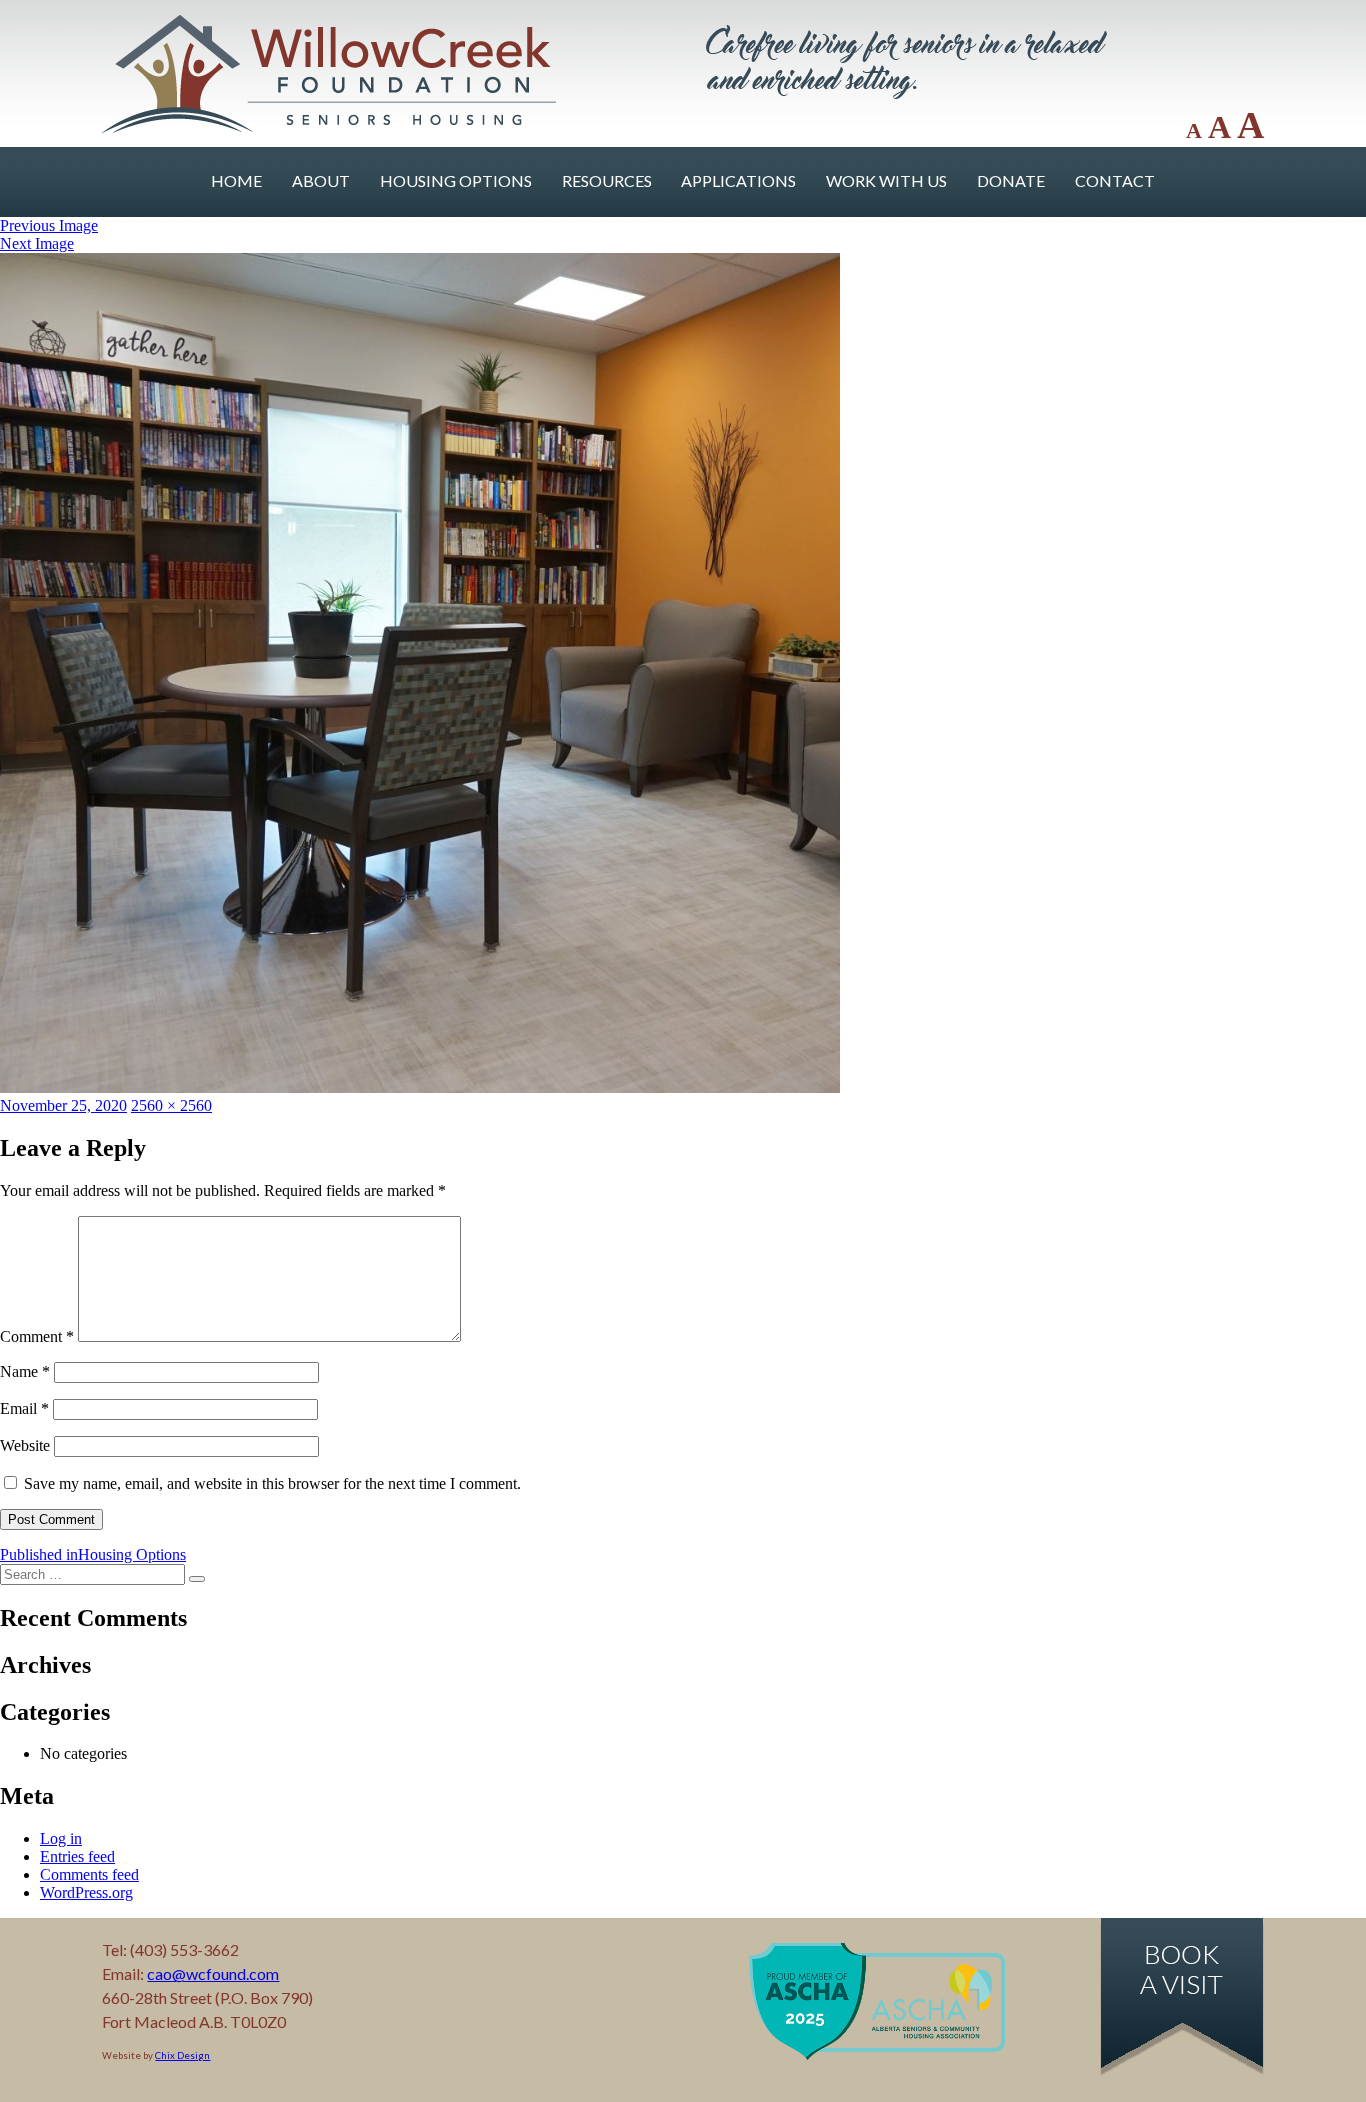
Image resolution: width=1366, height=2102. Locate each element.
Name (25, 1371)
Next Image (37, 243)
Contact (1115, 180)
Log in (61, 1838)
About (321, 180)
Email (24, 1408)
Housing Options (456, 180)
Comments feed (89, 1874)
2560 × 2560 (171, 1105)
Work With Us (886, 180)
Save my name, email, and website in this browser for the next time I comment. (272, 1483)
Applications (738, 180)
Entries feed (77, 1856)
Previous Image (49, 225)
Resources (607, 180)
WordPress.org (86, 1892)
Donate (1011, 180)
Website (25, 1445)
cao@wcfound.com (213, 1973)
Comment (37, 1336)
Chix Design (182, 2055)
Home (236, 180)
